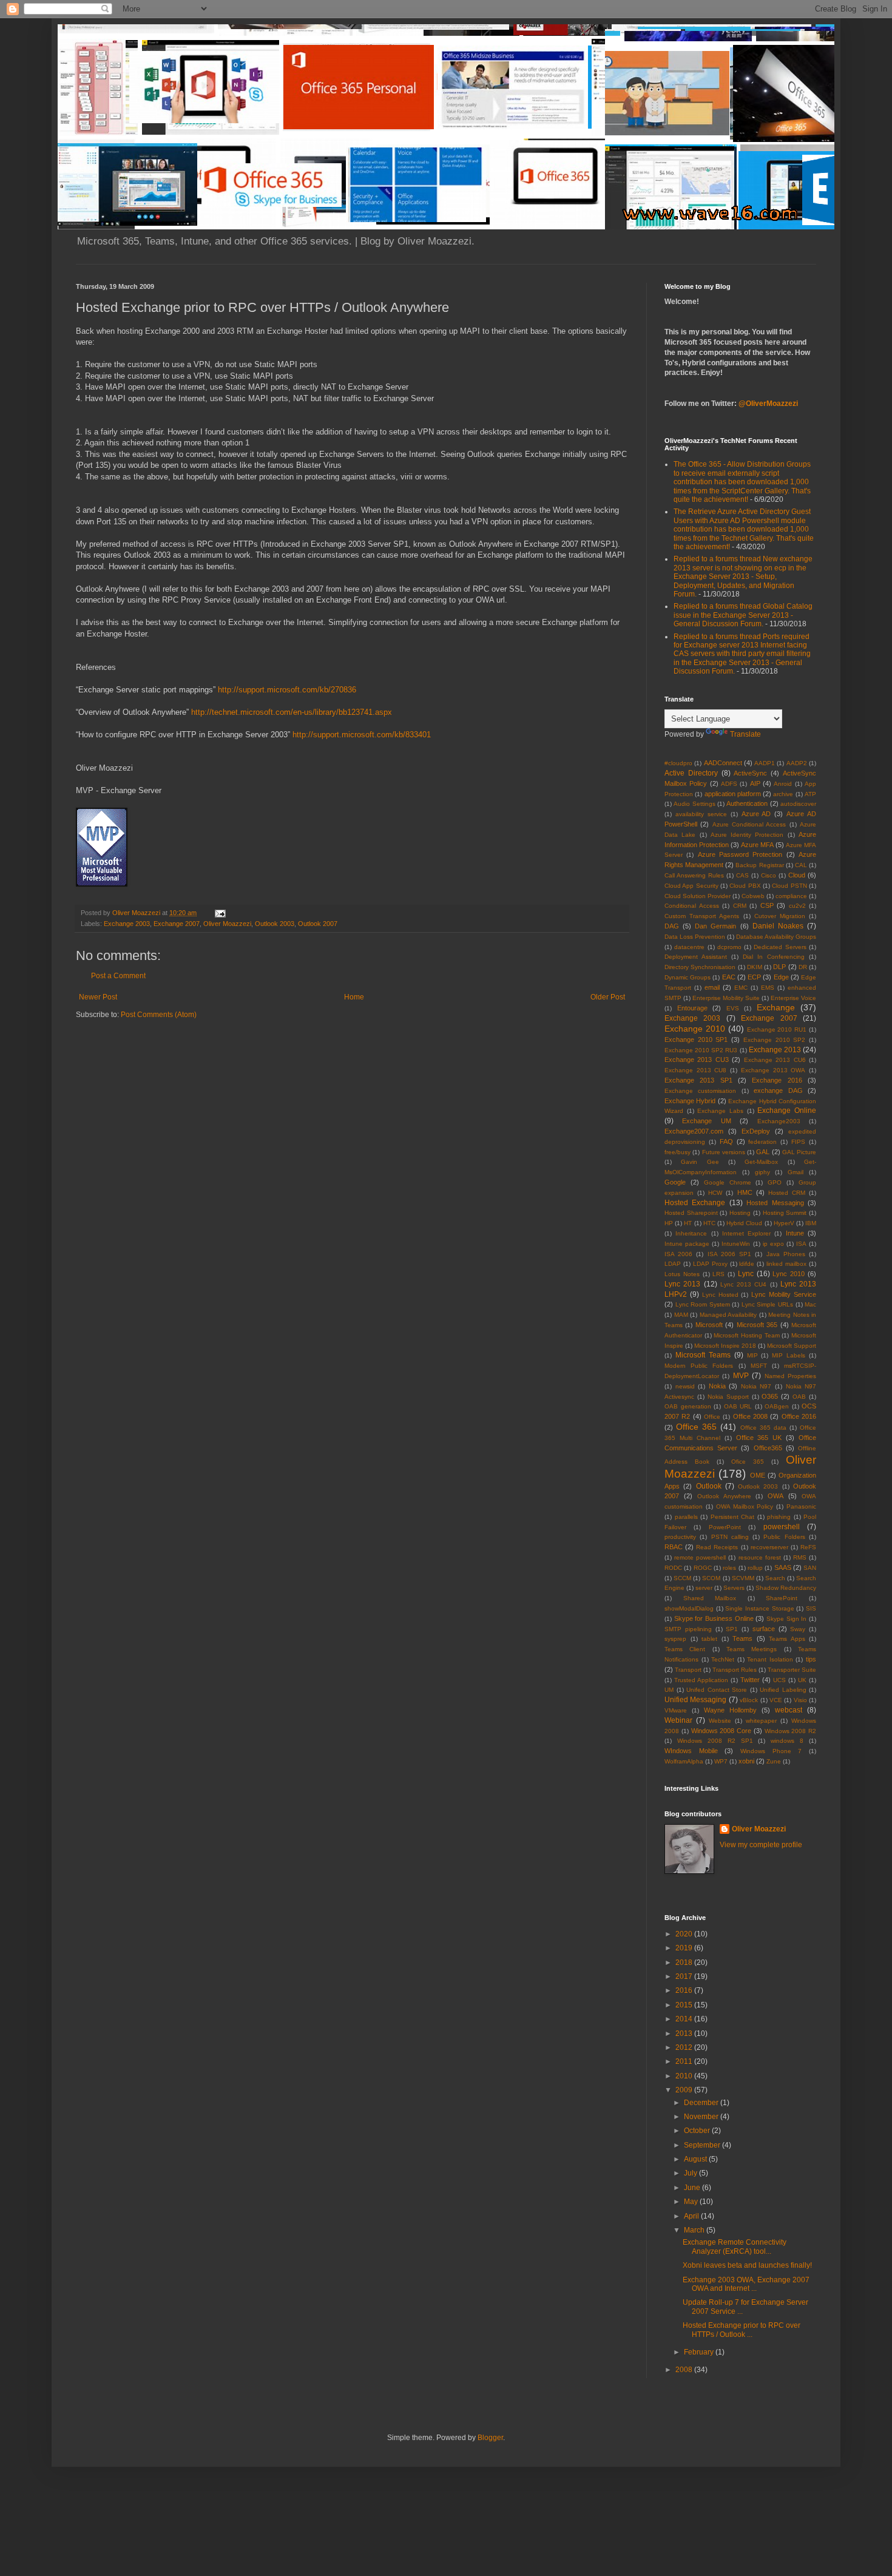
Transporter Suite (792, 1670)
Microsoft (709, 1325)
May (692, 2202)
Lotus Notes (682, 1274)
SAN (810, 1568)
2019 (685, 1948)
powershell (782, 1527)
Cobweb (753, 896)
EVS (733, 1008)
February (700, 2352)
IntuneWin (736, 1244)
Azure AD (756, 814)
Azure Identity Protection (747, 835)
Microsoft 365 (757, 1325)
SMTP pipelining (688, 1629)
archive (783, 794)
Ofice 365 (748, 1462)
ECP (754, 977)
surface (764, 1629)
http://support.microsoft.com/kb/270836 (287, 690)
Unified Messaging (695, 1700)
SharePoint (782, 1598)
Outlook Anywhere (724, 1496)
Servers (734, 1588)
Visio (800, 1700)
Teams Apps (787, 1639)
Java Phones (786, 1254)
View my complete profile (761, 1845)
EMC (741, 988)
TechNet (723, 1659)
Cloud (797, 875)
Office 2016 (799, 1416)
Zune (774, 1761)
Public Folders (784, 1537)
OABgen (777, 1406)
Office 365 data (763, 1428)
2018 (685, 1962)
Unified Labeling (783, 1690)
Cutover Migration (780, 916)
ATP (810, 794)
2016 (685, 1990)
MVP (741, 1376)
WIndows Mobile (691, 1751)
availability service (701, 814)
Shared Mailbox (710, 1598)
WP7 (721, 1761)
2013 (685, 2033)
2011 (685, 2061)
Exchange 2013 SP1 (698, 1080)
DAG (672, 926)
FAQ (726, 1141)
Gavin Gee (700, 1162)
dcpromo (729, 947)
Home (354, 997)
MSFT (759, 1366)
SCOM (711, 1578)
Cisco (769, 875)
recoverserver (769, 1547)
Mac (810, 1304)
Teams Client (685, 1649)
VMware (676, 1710)
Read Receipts (717, 1547)
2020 (685, 1934)
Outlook (709, 1486)
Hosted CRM (787, 1193)
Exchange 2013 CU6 (775, 1060)
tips (811, 1659)
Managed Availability (728, 1315)
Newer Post (98, 997)
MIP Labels (789, 1355)
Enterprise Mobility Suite (726, 998)
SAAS (783, 1567)
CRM (740, 906)
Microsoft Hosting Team (746, 1335)
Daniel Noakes (778, 926)
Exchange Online (787, 1111)
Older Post (608, 997)
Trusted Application (701, 1680)
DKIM (755, 967)
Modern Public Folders (699, 1366)
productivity (680, 1537)
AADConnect (723, 763)
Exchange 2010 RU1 (777, 1029)
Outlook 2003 (275, 924)
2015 (685, 2005)
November (702, 2117)
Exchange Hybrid (690, 1101)
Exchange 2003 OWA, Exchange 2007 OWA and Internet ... (746, 2284)
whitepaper (761, 1721)
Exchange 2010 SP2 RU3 (701, 1050)
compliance (791, 896)
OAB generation (688, 1406)
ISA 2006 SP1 (729, 1254)
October (698, 2131)
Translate (745, 734)
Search (775, 1578)
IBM (811, 1223)
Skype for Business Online (714, 1618)
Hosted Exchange (695, 1203)
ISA (801, 1244)
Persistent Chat (733, 1517)
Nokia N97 (756, 1386)
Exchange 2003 (127, 924)
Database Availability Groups (776, 937)
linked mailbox (786, 1264)
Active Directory (691, 773)
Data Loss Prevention (695, 937)
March (695, 2230)
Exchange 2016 (777, 1080)
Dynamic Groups (688, 977)
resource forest (760, 1557)
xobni (746, 1761)
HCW (715, 1193)
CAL (801, 865)
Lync (746, 1274)
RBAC (674, 1547)
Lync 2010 (789, 1274)
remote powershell (700, 1557)
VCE (776, 1700)
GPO (775, 1182)
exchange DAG (778, 1090)
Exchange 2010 (695, 1029)
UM (669, 1690)
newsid (685, 1386)
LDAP (673, 1264)
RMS (800, 1557)
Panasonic (801, 1506)
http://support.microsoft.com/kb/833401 (362, 735)
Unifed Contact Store (717, 1690)
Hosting (740, 1213)
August (696, 2159)
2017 (685, 1976)
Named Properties (790, 1376)
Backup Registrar (759, 865)
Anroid (783, 784)
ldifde (747, 1264)
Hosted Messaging (775, 1203)
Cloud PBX (745, 886)
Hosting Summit (785, 1213)
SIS (811, 1608)
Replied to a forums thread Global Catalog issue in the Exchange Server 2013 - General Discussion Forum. (743, 615)
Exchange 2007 (177, 924)
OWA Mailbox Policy (745, 1506)
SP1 (732, 1629)
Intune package (687, 1244)
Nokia (717, 1386)
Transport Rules (735, 1670)
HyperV (784, 1223)
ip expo (773, 1244)
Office (712, 1417)
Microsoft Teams (703, 1355)
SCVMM (743, 1578)
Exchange (776, 1007)
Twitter (750, 1680)
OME (758, 1475)
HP (669, 1223)
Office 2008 (750, 1416)
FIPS (798, 1142)
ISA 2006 (678, 1254)
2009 (685, 2090)
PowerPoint (725, 1527)
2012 (685, 2047)
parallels (686, 1517)
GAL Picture (799, 1152)
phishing (779, 1517)
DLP (779, 967)
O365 (770, 1396)
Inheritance (691, 1233)
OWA (775, 1496)
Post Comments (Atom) (159, 1015)
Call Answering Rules (694, 875)
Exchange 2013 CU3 (697, 1060)
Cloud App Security (691, 886)
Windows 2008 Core (721, 1731)
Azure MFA (757, 845)
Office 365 (696, 1427)
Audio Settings (694, 804)
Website (720, 1721)
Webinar (678, 1720)
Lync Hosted (720, 1295)
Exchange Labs (720, 1111)
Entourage (692, 1008)
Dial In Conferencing (774, 957)
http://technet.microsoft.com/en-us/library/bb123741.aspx (292, 712)
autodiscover (798, 804)
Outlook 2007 (318, 924)
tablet (709, 1639)
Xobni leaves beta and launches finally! (747, 2265)
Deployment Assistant (696, 957)
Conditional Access (692, 906)
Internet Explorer (746, 1233)
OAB (799, 1397)
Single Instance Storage (759, 1608)
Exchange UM (706, 1121)
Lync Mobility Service (784, 1294)
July (691, 2173)
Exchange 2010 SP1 (696, 1040)
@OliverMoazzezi (768, 404)
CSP (767, 905)
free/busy (677, 1152)
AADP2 (797, 763)
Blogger (490, 2438)
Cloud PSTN (789, 886)
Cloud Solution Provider (698, 896)
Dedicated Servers (780, 947)
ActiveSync (750, 773)
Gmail (796, 1172)
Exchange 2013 (775, 1050)
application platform (733, 794)
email (712, 987)
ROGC (703, 1568)
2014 (685, 2019)
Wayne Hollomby (730, 1710)
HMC (745, 1192)
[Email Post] (220, 913)
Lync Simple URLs (767, 1304)
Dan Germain (715, 926)
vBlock (749, 1700)
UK (802, 1680)
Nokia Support (728, 1397)
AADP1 (765, 763)
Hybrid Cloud (744, 1223)
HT (688, 1223)
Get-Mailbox (761, 1162)
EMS (768, 988)
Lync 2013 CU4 (744, 1284)
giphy (762, 1172)
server (704, 1588)
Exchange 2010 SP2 (774, 1040)
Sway (798, 1629)
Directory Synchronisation (700, 967)
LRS (718, 1274)
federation (762, 1142)
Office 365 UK (759, 1438)
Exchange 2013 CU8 (695, 1070)
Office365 (768, 1448)
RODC (673, 1568)
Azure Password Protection (740, 854)
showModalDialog (689, 1608)
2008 (685, 2370)
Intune (795, 1233)
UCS (779, 1680)
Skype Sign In (786, 1619)
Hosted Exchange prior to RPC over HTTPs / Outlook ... (742, 2330)
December (702, 2103)
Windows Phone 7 (771, 1751)
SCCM (682, 1578)
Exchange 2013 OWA (773, 1070)
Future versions (724, 1152)
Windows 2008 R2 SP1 (715, 1741)
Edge (781, 977)
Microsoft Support (792, 1346)
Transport (688, 1670)
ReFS (808, 1547)
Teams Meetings (752, 1649)
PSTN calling (730, 1537)
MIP (752, 1355)
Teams (742, 1638)
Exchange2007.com (694, 1131)
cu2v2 (797, 906)
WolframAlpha (684, 1761)
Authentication (747, 803)
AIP (755, 783)
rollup (755, 1568)
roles (729, 1568)
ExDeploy (756, 1131)
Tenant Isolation (770, 1659)
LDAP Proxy (710, 1264)
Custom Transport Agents (702, 916)
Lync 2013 (682, 1284)
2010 (685, 2076)
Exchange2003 (779, 1121)
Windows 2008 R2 (791, 1731)
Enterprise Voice (793, 998)
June (693, 2188)
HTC (709, 1223)
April (692, 2216)
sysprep (675, 1639)
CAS (742, 875)
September (703, 2145)
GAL (763, 1152)
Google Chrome (728, 1182)
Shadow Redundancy (786, 1588)
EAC (729, 977)
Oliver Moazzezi (227, 924)
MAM (681, 1315)
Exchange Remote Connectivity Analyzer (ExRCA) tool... (735, 2246)
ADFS (729, 784)
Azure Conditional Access (749, 824)
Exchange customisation (700, 1091)
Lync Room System (703, 1304)
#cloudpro (678, 763)
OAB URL (738, 1406)
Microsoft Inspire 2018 (725, 1346)
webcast (789, 1710)
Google (675, 1182)
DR (803, 967)
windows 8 (787, 1741)
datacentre (689, 947)
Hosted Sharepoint (691, 1213)
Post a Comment (118, 976)
